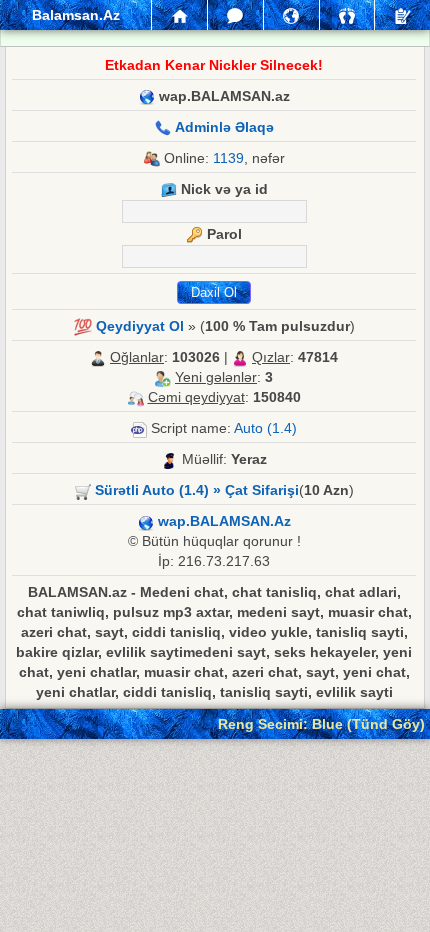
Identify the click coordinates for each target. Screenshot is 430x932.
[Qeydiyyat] (402, 15)
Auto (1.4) (265, 428)
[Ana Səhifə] (179, 15)
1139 (228, 158)
